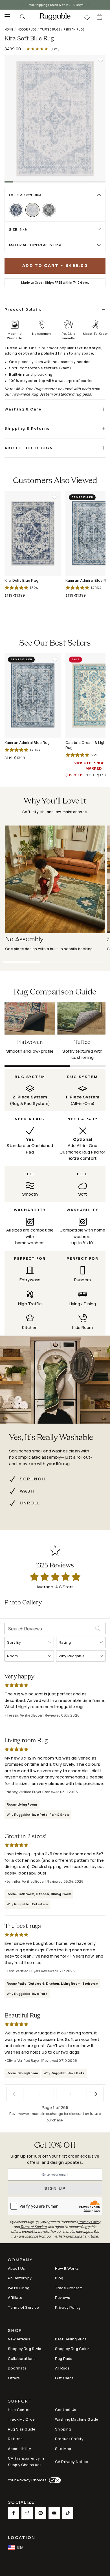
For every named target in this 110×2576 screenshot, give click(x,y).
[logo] (55, 17)
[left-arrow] (16, 5)
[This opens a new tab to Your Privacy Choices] (54, 2480)
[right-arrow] (94, 5)
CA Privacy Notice (72, 2462)
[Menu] (6, 17)
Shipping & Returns (27, 428)
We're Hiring (19, 2288)
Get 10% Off (55, 2146)
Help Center (19, 2410)
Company (20, 2260)
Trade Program (69, 2288)
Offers (14, 2378)
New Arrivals (19, 2339)
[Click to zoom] (55, 119)
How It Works (67, 2268)
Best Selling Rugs (71, 2339)
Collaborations (22, 2358)
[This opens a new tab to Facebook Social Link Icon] (14, 2513)
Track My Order (22, 2419)
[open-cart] (100, 17)
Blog (59, 2278)
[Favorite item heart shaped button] (100, 60)
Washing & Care (23, 409)
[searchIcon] (23, 17)
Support (20, 2402)
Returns (15, 2439)
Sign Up (55, 2188)
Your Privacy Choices (27, 2480)
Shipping (63, 2429)
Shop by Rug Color (72, 2349)
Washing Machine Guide (77, 2419)
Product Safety (69, 2439)
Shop (15, 2331)
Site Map (63, 2449)
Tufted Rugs (50, 29)
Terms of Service (23, 2307)
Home (9, 29)
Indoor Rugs (27, 29)
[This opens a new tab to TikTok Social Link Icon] (68, 2513)
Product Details (23, 309)
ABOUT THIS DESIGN (29, 448)
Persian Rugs (74, 29)
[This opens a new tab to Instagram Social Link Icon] (27, 2513)
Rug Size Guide (22, 2429)
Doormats (17, 2368)
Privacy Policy (68, 2307)
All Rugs (62, 2368)
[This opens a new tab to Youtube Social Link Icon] (54, 2513)
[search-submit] (100, 1629)
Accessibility (19, 2449)
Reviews (62, 2297)
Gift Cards (64, 2378)
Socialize (21, 2503)
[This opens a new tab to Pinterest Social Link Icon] (41, 2513)
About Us (16, 2268)
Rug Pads (64, 2358)
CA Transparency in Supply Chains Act (26, 2461)
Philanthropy (20, 2278)
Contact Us (66, 2410)
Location (22, 2537)
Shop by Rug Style (25, 2349)
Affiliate (15, 2297)
